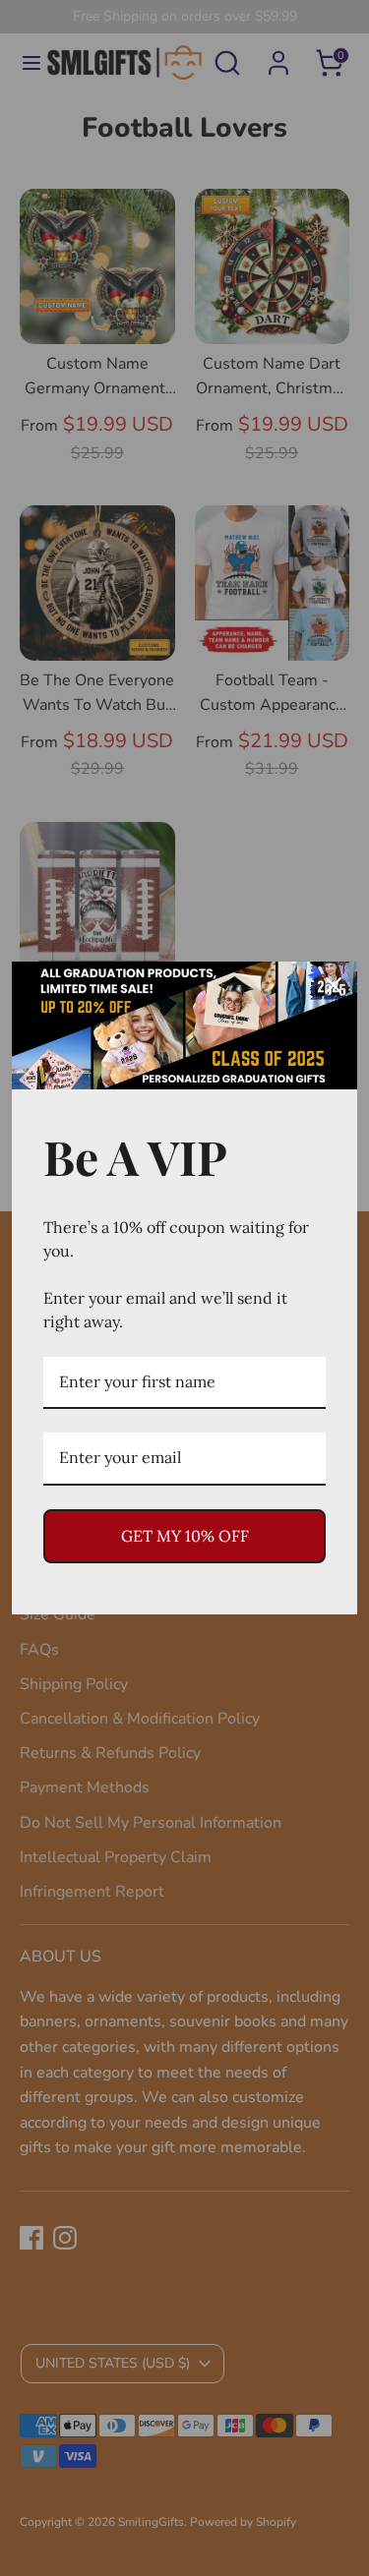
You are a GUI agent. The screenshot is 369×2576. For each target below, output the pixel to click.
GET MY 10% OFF (185, 1536)
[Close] (334, 985)
